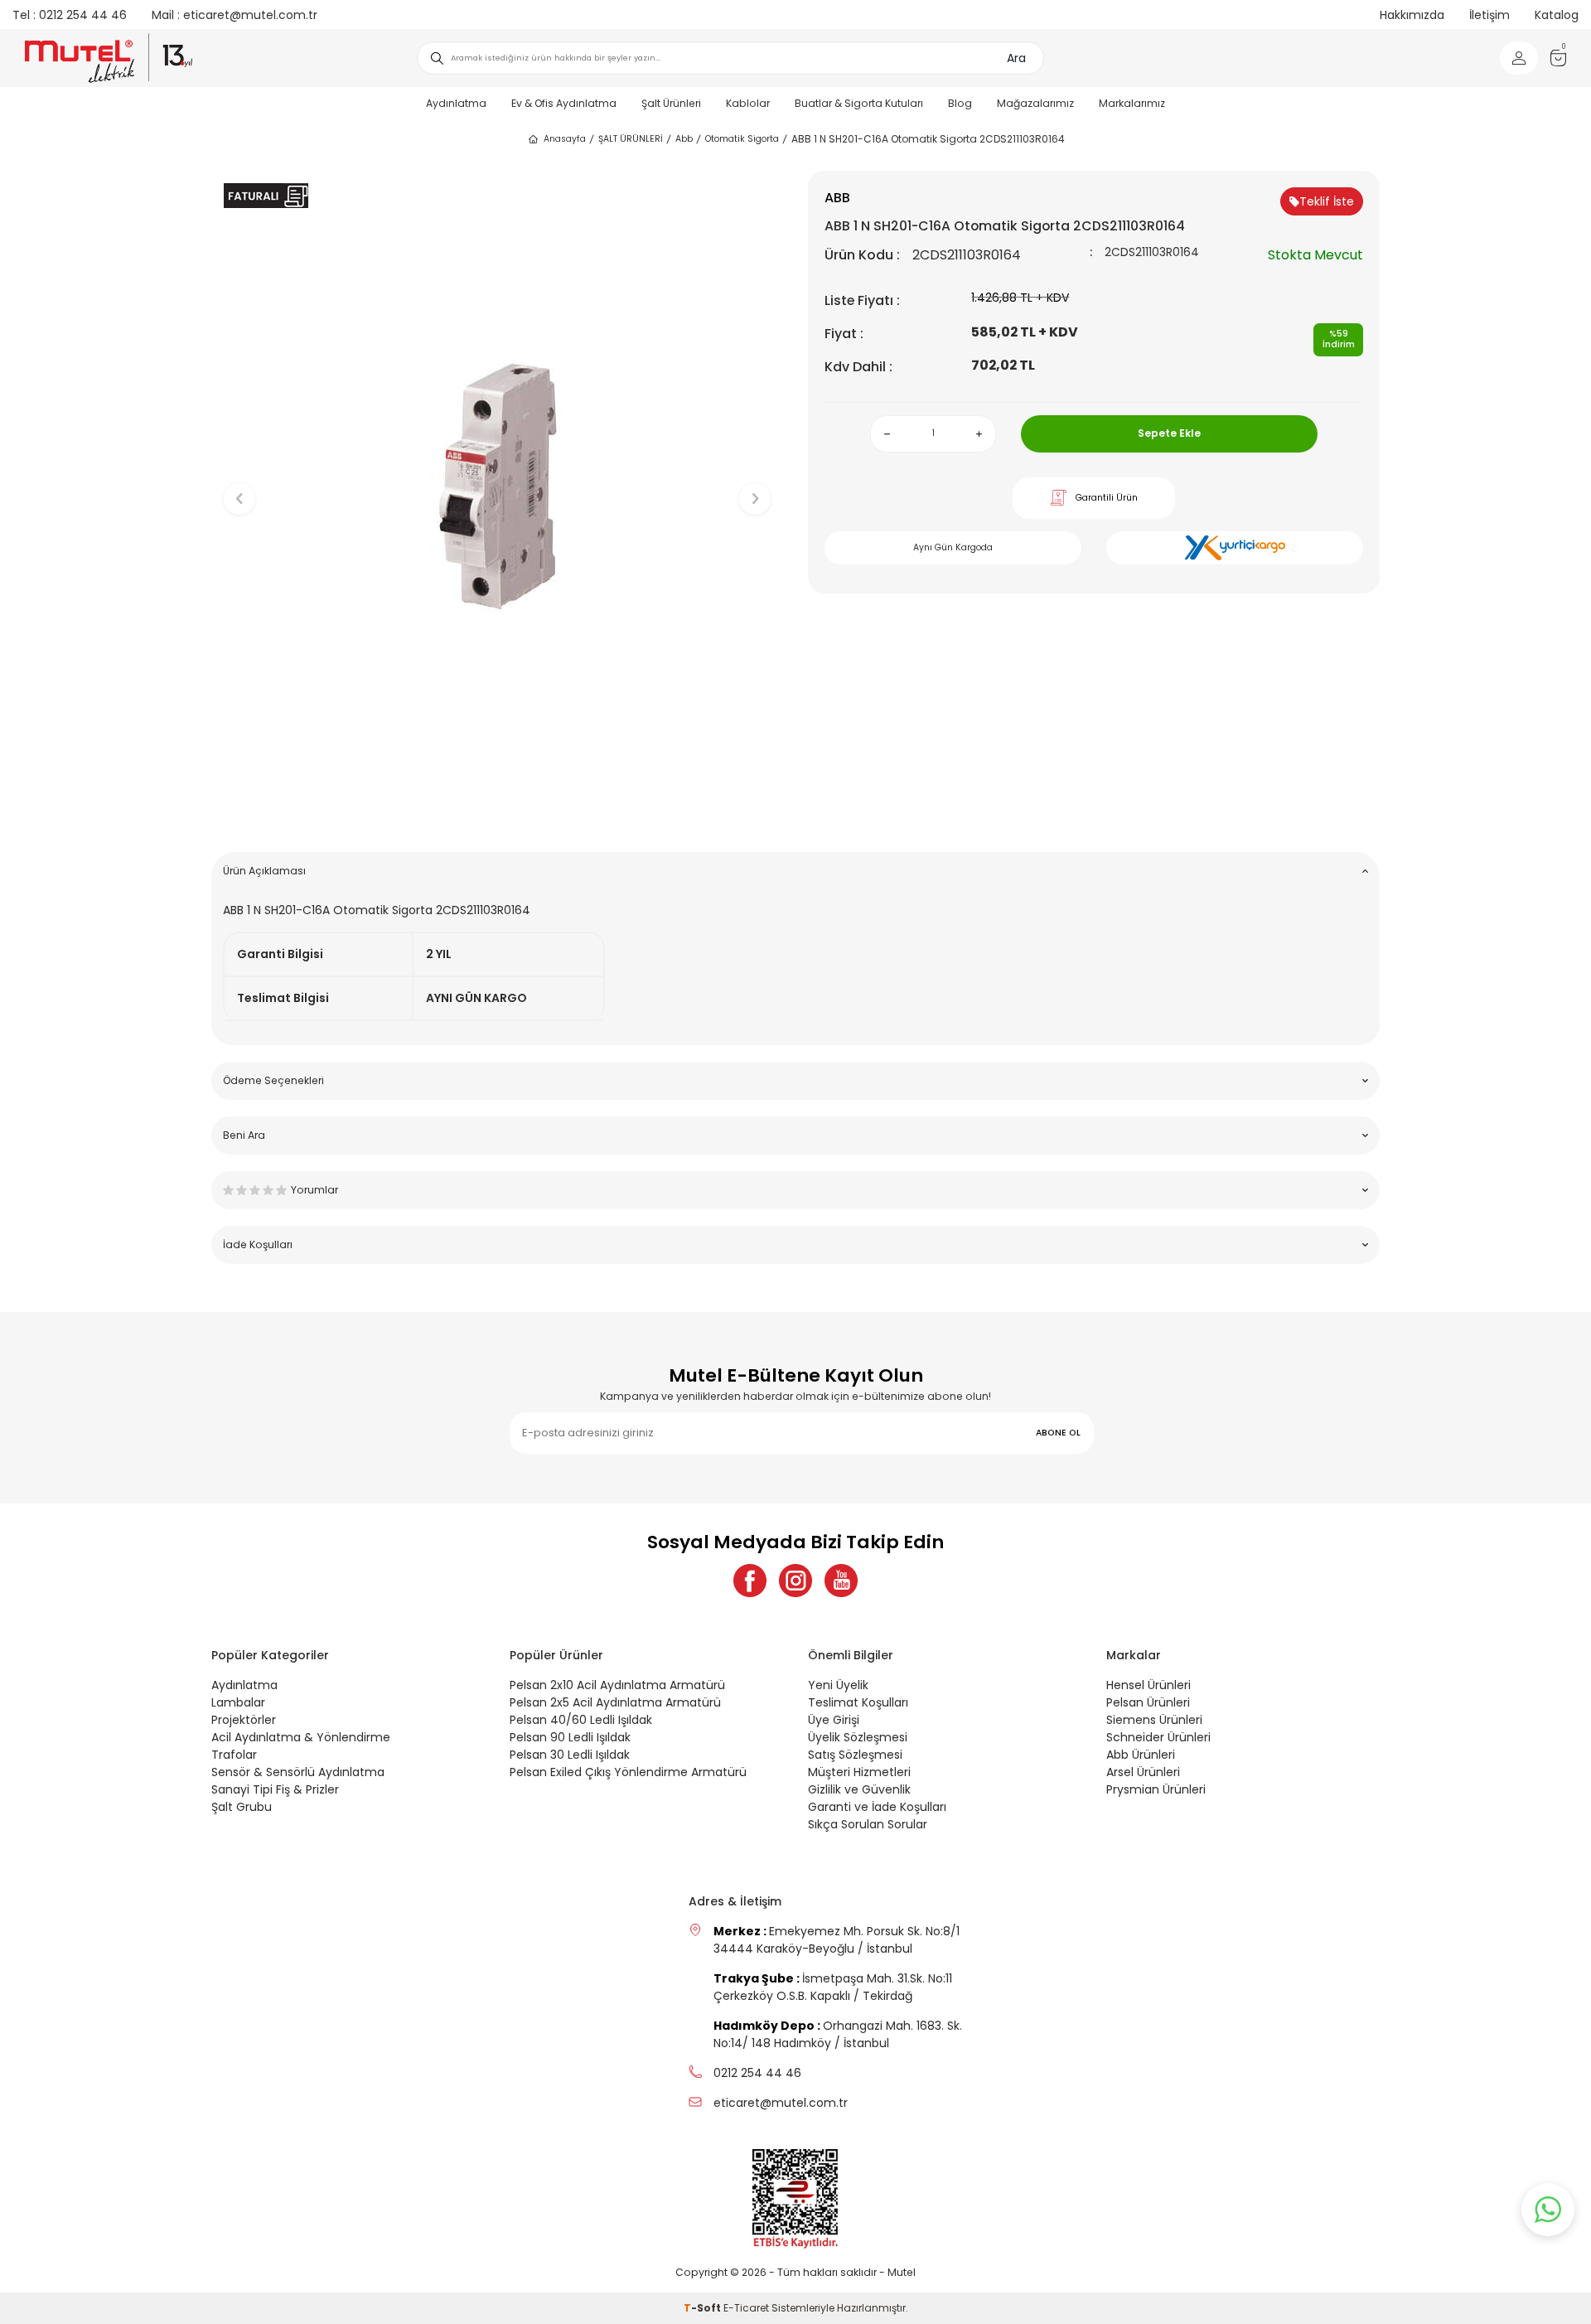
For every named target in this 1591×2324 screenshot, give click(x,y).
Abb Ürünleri (1141, 1755)
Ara (1016, 58)
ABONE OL (1058, 1433)
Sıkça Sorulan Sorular (868, 1824)
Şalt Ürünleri (671, 103)
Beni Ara (244, 1135)
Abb (684, 139)
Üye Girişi (834, 1720)
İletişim (1489, 15)
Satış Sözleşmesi (855, 1755)
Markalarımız (1132, 103)
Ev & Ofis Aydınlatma (564, 103)
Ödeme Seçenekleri (273, 1080)
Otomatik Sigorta (742, 139)
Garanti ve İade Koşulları (877, 1807)
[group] (497, 485)
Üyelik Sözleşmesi (858, 1737)
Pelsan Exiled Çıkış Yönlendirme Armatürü (628, 1772)
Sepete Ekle (1169, 433)
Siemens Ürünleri (1154, 1720)
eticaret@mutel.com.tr (235, 15)
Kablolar (748, 103)
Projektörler (244, 1720)
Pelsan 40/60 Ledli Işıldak (581, 1720)
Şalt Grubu (242, 1807)
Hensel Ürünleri (1149, 1685)
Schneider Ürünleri (1158, 1737)
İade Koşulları (258, 1244)
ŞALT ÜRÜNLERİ (631, 139)
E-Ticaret (746, 2308)
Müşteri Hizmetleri (859, 1772)
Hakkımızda (1412, 15)
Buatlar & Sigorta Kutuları (859, 103)
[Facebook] (750, 1581)
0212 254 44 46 (70, 15)
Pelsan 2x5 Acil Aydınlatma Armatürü (615, 1702)
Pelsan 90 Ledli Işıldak (570, 1737)
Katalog (1557, 15)
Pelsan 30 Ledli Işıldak (570, 1755)
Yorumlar (314, 1190)
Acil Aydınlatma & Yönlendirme (301, 1737)
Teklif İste (1327, 201)
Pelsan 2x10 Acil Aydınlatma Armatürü (617, 1685)
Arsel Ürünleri (1143, 1772)
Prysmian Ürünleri (1156, 1789)
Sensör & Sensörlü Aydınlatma (298, 1772)
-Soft (704, 2308)
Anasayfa (565, 139)
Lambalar (238, 1702)
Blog (960, 103)
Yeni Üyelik (838, 1685)
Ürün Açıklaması (264, 871)
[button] (498, 813)
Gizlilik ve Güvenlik (859, 1789)
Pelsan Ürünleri (1148, 1702)
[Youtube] (841, 1581)
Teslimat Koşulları (858, 1702)
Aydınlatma (456, 103)
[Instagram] (795, 1581)
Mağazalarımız (1035, 103)
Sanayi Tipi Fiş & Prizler (275, 1789)
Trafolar (234, 1755)
